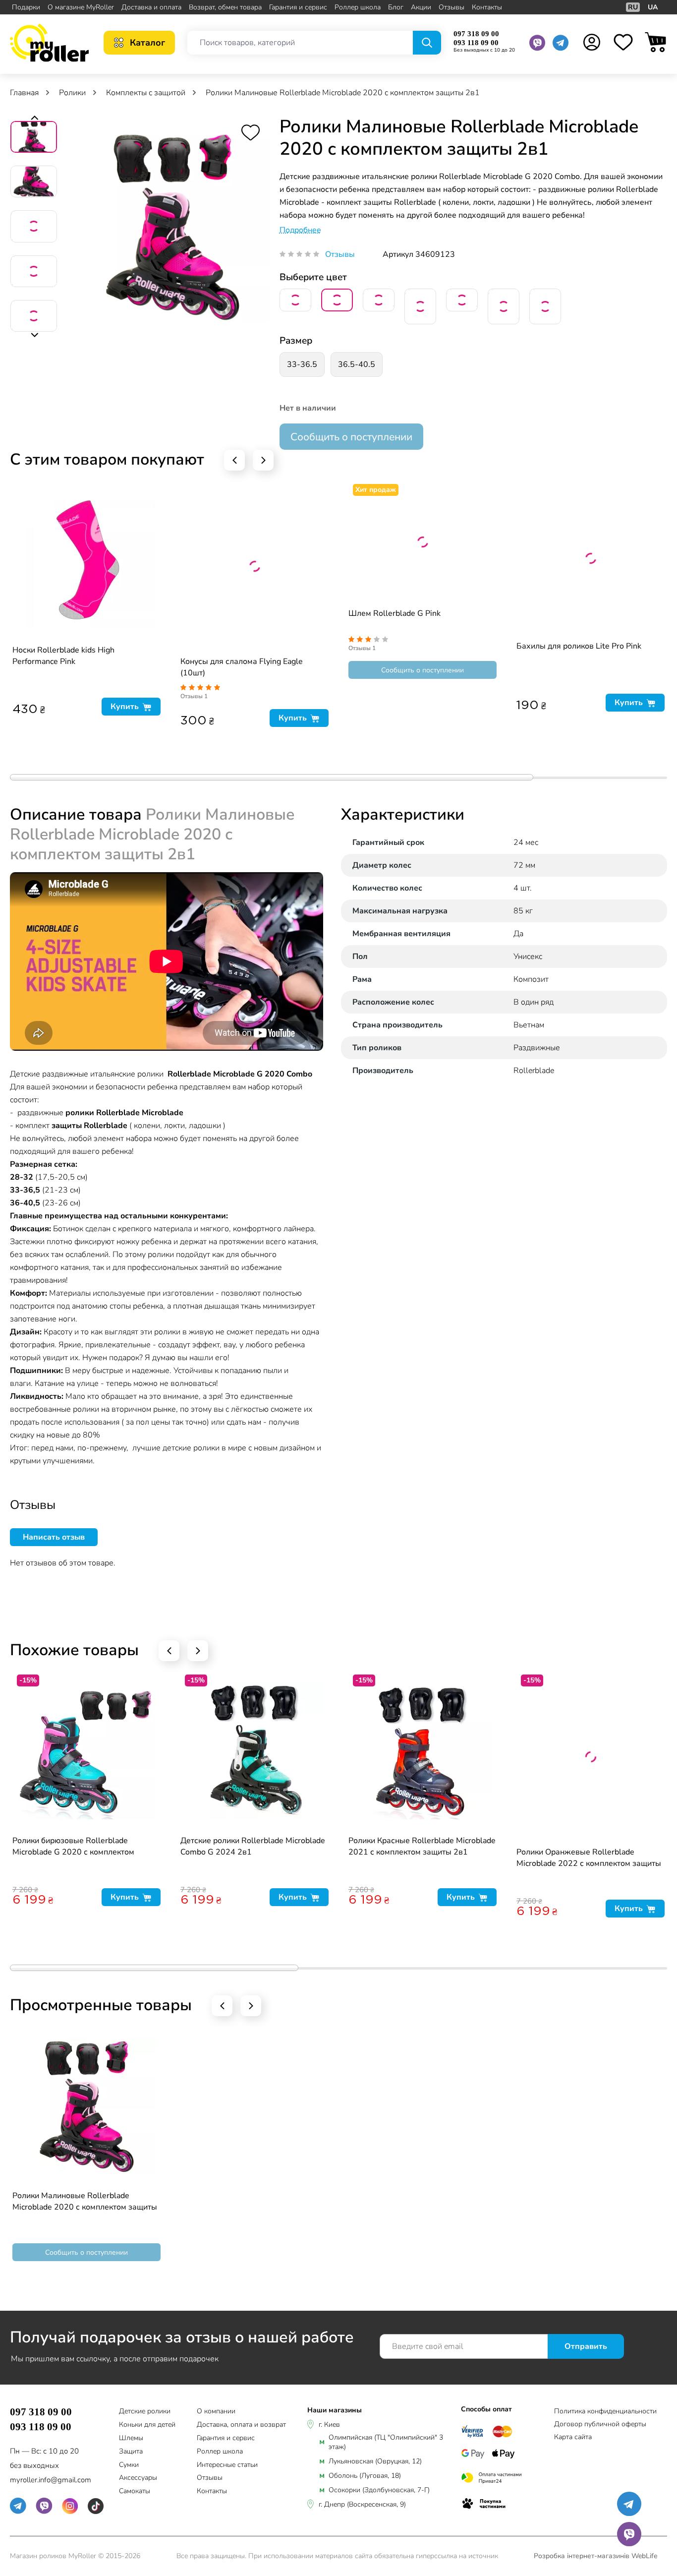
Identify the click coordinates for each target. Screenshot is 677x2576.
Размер (296, 341)
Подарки (26, 7)
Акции (421, 7)
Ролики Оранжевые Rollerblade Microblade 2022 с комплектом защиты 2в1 (589, 1858)
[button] (34, 119)
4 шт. (523, 888)
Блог (396, 7)
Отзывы (451, 7)
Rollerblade (534, 1071)
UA (653, 7)
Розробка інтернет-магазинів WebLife (595, 2556)
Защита (131, 2452)
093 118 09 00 (476, 43)
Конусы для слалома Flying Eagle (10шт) (242, 667)
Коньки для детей (147, 2425)
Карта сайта (573, 2437)
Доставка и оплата (151, 7)
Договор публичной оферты (600, 2424)
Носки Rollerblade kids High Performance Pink (63, 656)
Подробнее (300, 230)
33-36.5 (302, 364)
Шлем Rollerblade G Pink (395, 613)
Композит (531, 979)
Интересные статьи (227, 2465)
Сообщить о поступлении (351, 437)
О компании (216, 2412)
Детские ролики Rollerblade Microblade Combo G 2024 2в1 (253, 1846)
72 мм (524, 865)
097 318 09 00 (476, 34)
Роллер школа (358, 7)
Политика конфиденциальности (605, 2411)
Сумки (129, 2465)
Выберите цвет (313, 277)
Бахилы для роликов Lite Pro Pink (579, 646)
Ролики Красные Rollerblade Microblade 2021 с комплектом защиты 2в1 (422, 1846)
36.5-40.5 (357, 364)
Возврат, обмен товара (225, 7)
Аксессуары (138, 2478)
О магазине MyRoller (81, 7)
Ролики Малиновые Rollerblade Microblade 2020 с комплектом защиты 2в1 (85, 2202)
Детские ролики (145, 2412)
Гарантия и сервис (298, 7)
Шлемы (131, 2438)
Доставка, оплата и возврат (241, 2425)
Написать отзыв (54, 1537)
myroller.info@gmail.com (51, 2480)
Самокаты (135, 2491)
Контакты (487, 7)
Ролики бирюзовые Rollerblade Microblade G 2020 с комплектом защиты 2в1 (73, 1847)
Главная (25, 93)
